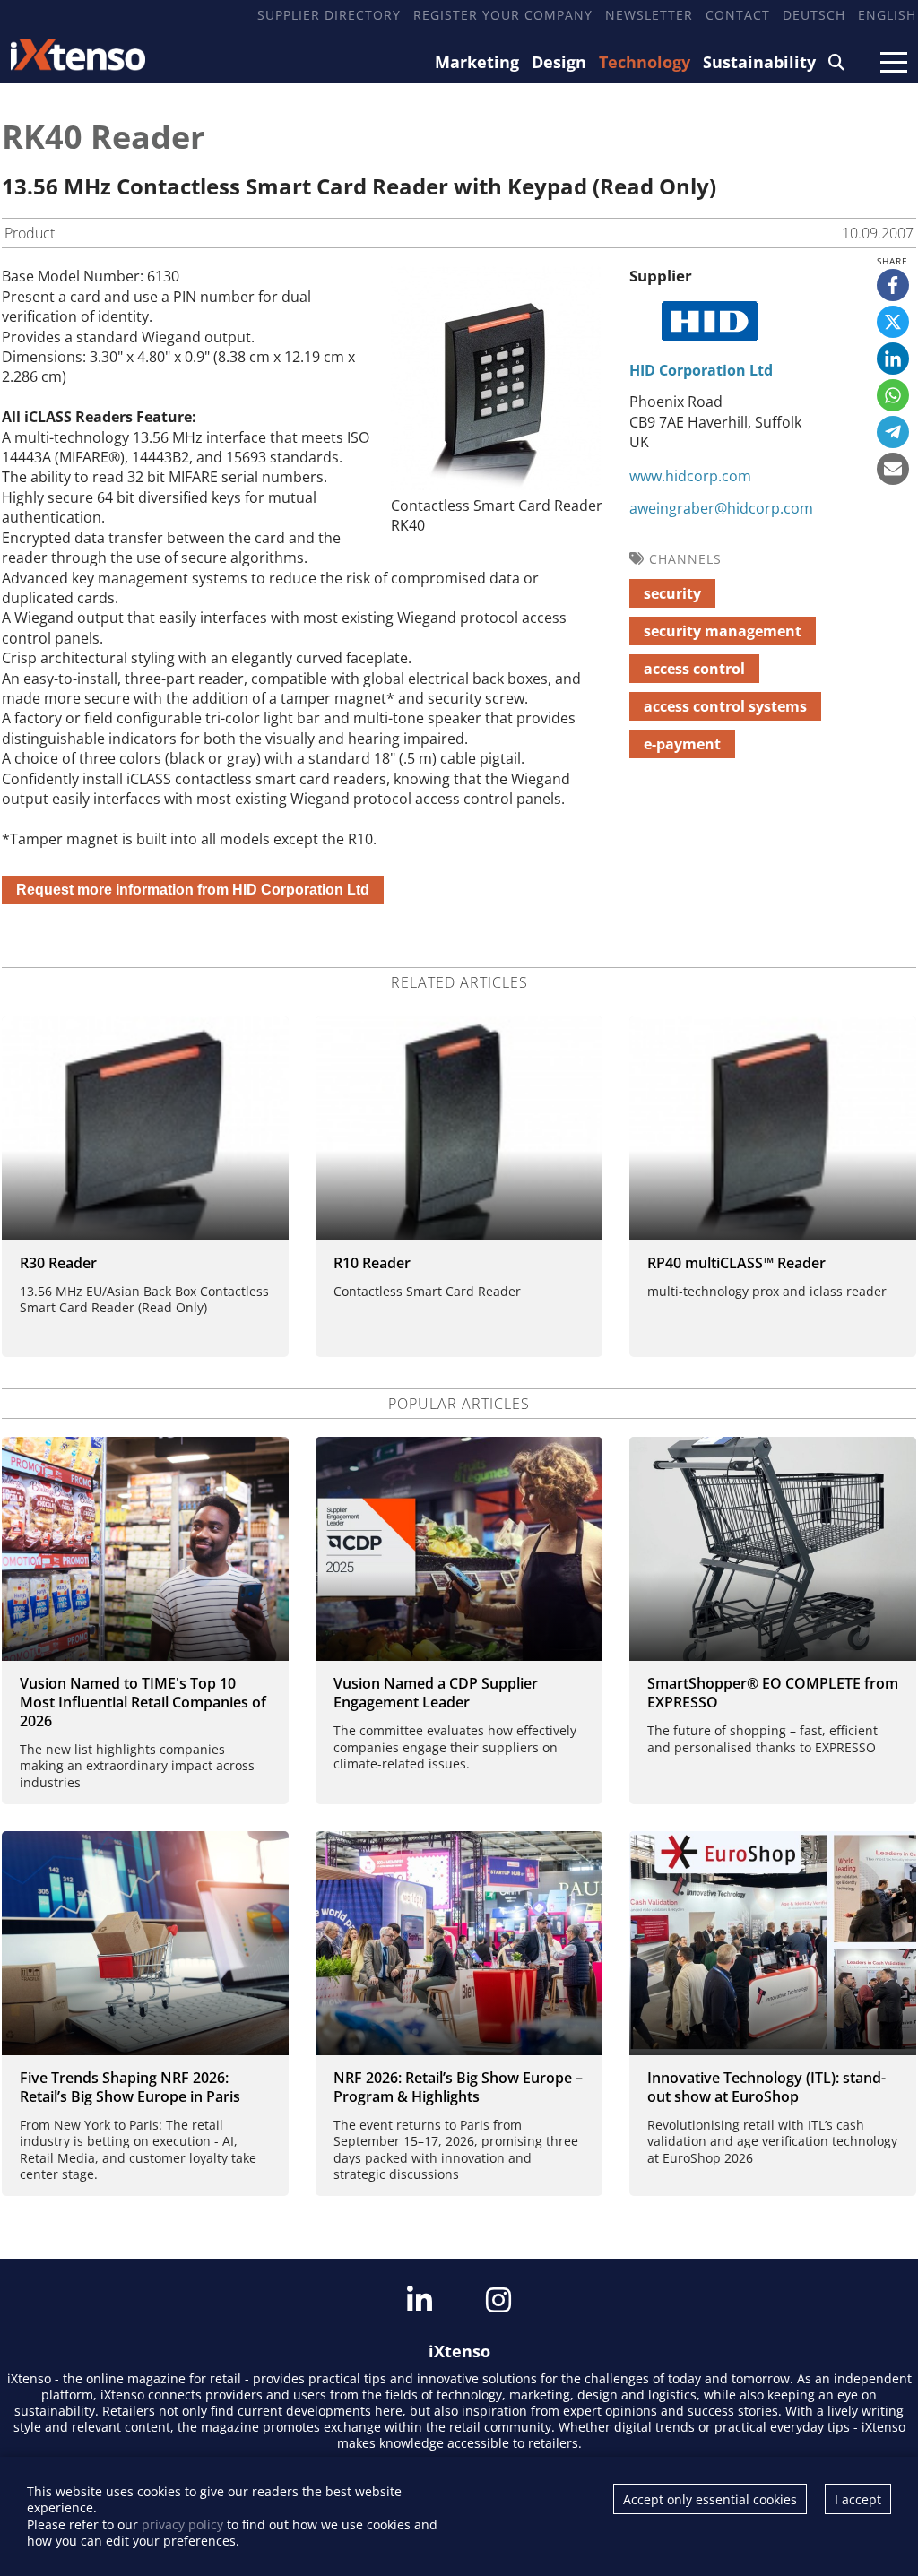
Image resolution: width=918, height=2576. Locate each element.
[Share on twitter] (893, 322)
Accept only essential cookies (710, 2499)
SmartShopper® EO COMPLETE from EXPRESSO (773, 1693)
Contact (738, 15)
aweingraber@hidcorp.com (721, 508)
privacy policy (182, 2524)
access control (694, 669)
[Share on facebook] (893, 285)
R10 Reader (372, 1263)
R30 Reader (58, 1263)
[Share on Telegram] (893, 432)
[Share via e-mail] (893, 469)
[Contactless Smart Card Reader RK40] (496, 485)
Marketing (477, 62)
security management (723, 631)
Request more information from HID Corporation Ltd (193, 890)
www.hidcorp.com (690, 476)
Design (559, 62)
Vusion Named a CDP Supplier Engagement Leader (436, 1693)
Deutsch (814, 15)
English (887, 15)
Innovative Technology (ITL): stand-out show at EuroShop (766, 2087)
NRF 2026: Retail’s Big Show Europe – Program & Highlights (458, 2087)
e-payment (682, 744)
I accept (858, 2499)
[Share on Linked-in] (893, 359)
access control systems (725, 706)
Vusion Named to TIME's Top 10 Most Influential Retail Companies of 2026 (143, 1702)
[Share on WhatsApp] (893, 395)
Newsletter (649, 15)
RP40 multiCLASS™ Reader (736, 1263)
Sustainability (759, 62)
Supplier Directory (329, 15)
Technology (645, 62)
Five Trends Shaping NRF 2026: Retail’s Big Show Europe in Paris (130, 2087)
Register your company (503, 15)
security (672, 593)
